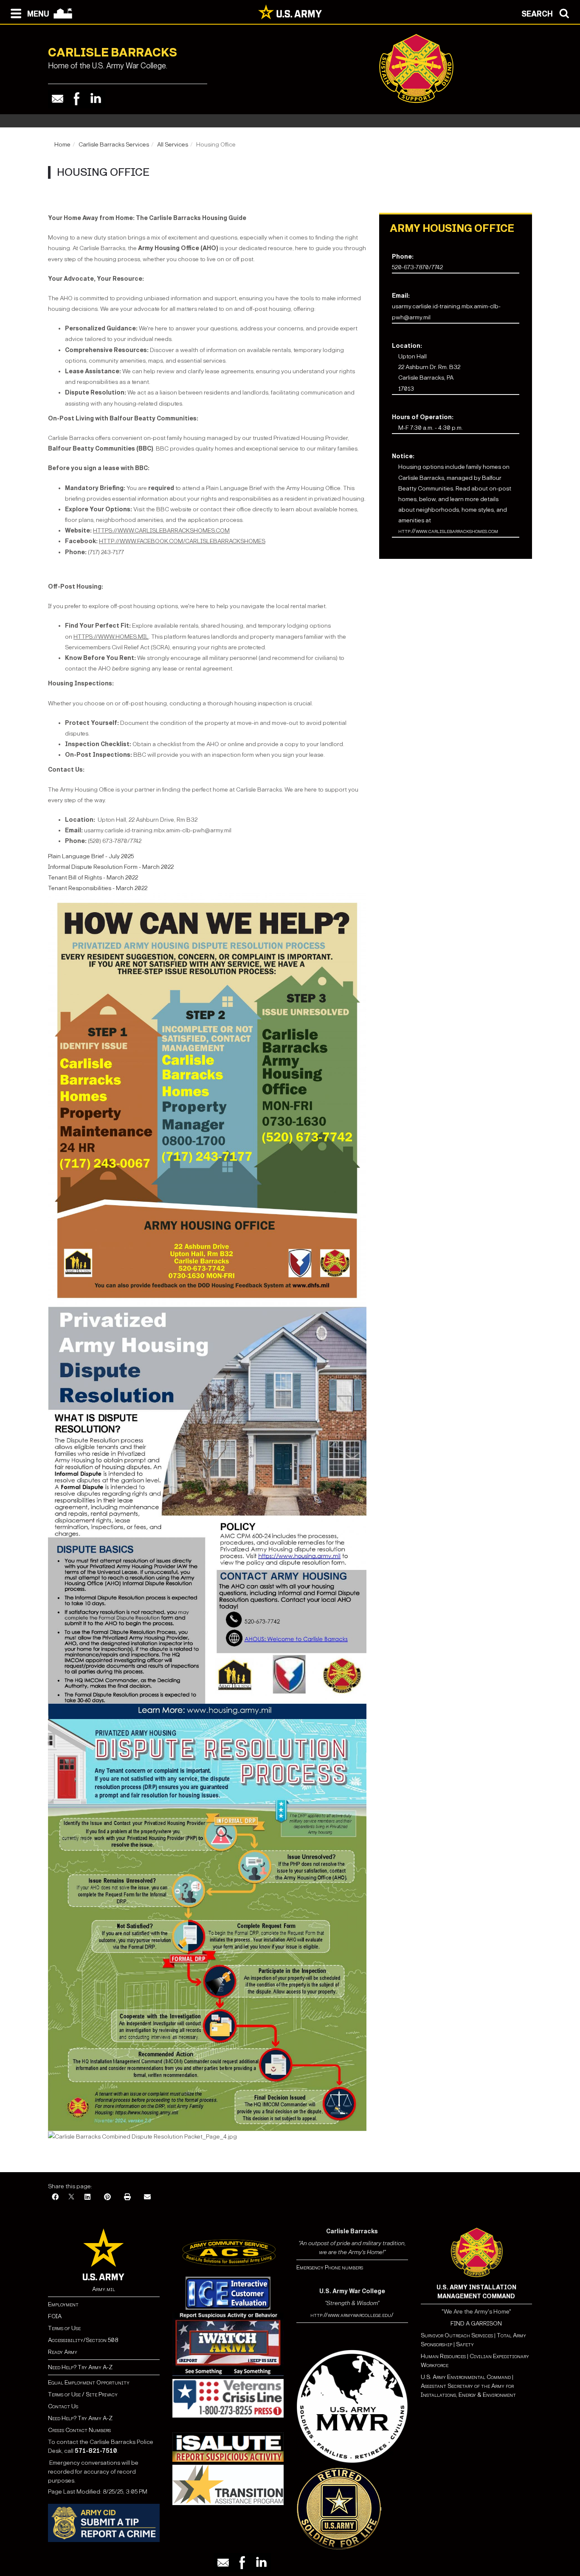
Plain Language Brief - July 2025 (91, 856)
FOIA (55, 2316)
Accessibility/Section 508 (83, 2340)
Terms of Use (64, 2328)
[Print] (127, 2197)
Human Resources (443, 2356)
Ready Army (63, 2352)
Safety (465, 2344)
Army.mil (104, 2289)
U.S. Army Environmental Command (466, 2377)
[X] (71, 2197)
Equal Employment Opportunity (89, 2383)
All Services (173, 145)
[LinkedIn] (87, 2197)
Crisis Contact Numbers (79, 2430)
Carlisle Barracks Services (114, 145)
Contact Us (63, 2406)
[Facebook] (77, 99)
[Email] (58, 99)
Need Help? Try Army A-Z (80, 2367)
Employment (63, 2304)
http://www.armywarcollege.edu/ (352, 2315)
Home (62, 145)
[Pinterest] (107, 2197)
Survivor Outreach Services (457, 2335)
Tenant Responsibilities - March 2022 (98, 888)
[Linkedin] (96, 99)
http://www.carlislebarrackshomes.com (448, 531)
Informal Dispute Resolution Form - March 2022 (111, 867)
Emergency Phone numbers (330, 2267)
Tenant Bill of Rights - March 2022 (93, 878)
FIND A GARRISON (476, 2324)
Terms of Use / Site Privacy (83, 2394)
